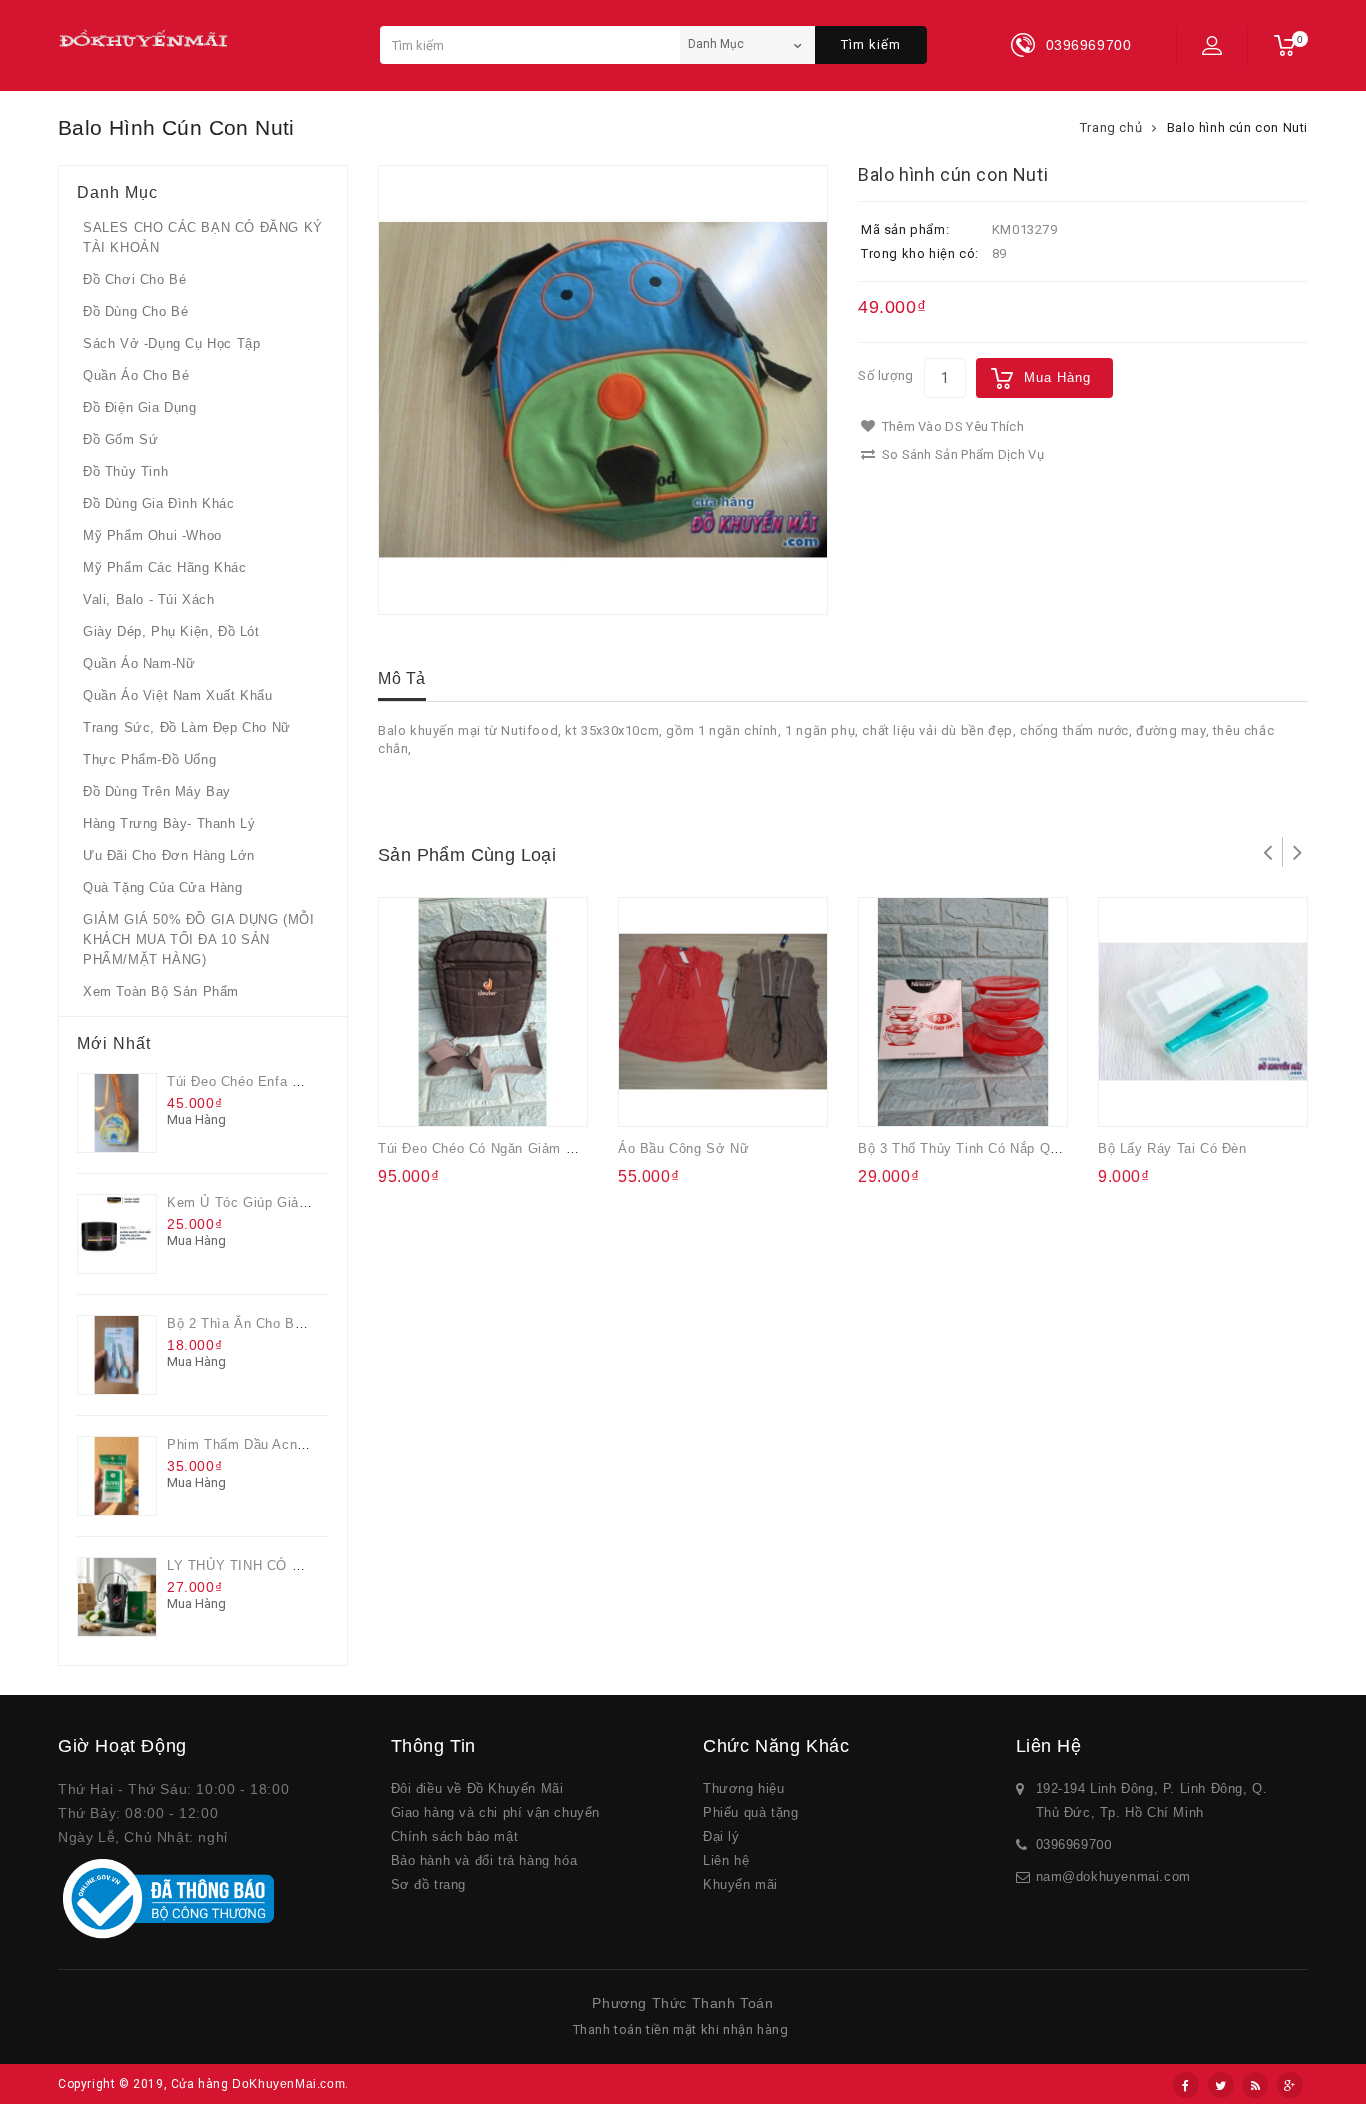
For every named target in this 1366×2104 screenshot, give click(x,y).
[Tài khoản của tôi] (1212, 45)
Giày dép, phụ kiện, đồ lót (171, 631)
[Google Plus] (1290, 2085)
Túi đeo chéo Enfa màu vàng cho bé (287, 1081)
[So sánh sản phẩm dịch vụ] (490, 1098)
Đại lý (721, 1836)
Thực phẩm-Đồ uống (149, 759)
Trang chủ (1111, 127)
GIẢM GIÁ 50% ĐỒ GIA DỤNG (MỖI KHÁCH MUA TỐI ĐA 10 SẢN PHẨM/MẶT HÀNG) (198, 939)
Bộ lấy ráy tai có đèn (1172, 1148)
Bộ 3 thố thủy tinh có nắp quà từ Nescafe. (1004, 1148)
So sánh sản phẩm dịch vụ (961, 454)
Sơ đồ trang (429, 1884)
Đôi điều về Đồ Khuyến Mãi (477, 1788)
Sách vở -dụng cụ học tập (171, 343)
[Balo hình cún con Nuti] (603, 390)
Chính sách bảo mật (455, 1836)
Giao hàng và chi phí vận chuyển (496, 1812)
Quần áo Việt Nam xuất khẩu (178, 695)
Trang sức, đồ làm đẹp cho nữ (187, 727)
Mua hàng (1057, 377)
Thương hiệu (744, 1788)
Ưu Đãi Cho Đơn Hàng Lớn (169, 855)
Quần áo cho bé (136, 375)
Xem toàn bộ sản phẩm (161, 991)
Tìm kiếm (871, 44)
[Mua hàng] (411, 1098)
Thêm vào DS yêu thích (951, 426)
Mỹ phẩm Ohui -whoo (152, 535)
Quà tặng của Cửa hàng (163, 887)
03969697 (1066, 1844)
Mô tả (402, 678)
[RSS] (1255, 2085)
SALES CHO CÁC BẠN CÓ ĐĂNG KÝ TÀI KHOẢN (203, 237)
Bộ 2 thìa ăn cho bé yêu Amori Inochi (291, 1323)
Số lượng (886, 375)
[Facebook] (1186, 2085)
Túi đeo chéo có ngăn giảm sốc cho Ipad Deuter (538, 1148)
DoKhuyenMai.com (288, 2084)
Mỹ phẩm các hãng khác (165, 567)
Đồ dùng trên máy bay (157, 791)
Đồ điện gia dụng (140, 407)
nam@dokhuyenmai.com (1113, 1876)
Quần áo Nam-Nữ (139, 663)
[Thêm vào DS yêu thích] (451, 1098)
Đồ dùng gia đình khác (159, 503)
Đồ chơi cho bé (134, 279)
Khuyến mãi (740, 1884)
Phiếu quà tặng (750, 1812)
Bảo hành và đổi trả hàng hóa (484, 1860)
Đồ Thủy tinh (125, 471)
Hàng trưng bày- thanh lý (169, 823)
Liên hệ (726, 1860)
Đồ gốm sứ (120, 439)
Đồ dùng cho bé (135, 311)
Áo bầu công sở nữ (683, 1148)
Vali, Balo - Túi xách (149, 599)
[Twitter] (1221, 2085)
